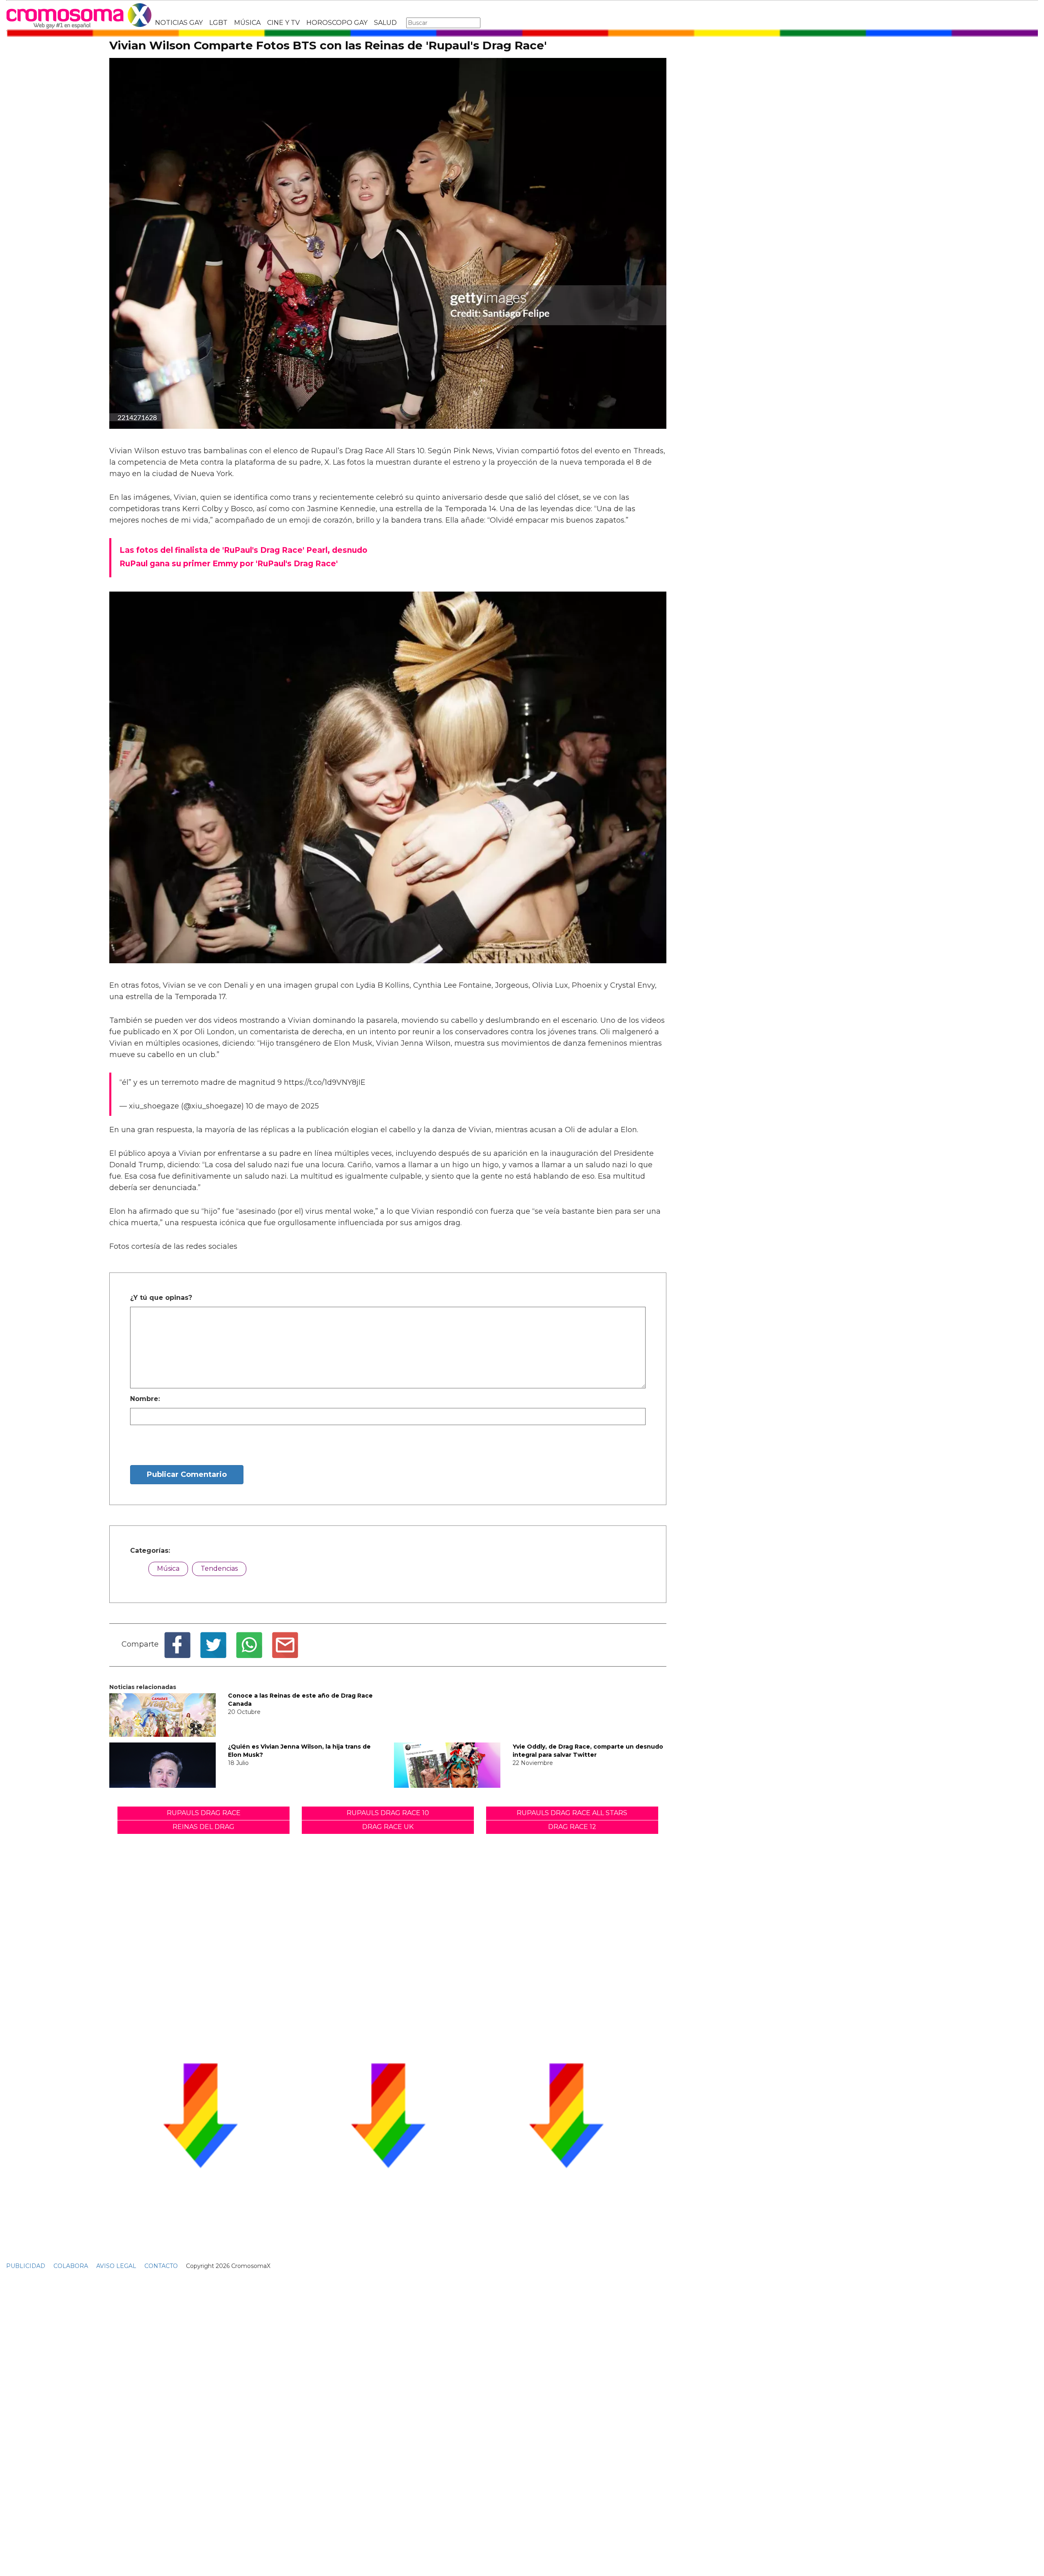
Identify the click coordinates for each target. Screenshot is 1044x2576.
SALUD (385, 23)
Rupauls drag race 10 (388, 1813)
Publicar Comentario (187, 1474)
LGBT (218, 23)
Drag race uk (388, 1827)
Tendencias (219, 1568)
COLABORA (71, 2266)
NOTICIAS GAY (179, 23)
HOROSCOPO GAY (337, 23)
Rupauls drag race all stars (572, 1813)
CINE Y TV (283, 23)
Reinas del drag (203, 1827)
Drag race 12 (572, 1827)
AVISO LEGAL (116, 2266)
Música (168, 1568)
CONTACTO (161, 2266)
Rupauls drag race (204, 1813)
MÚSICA (247, 23)
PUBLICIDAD (26, 2266)
